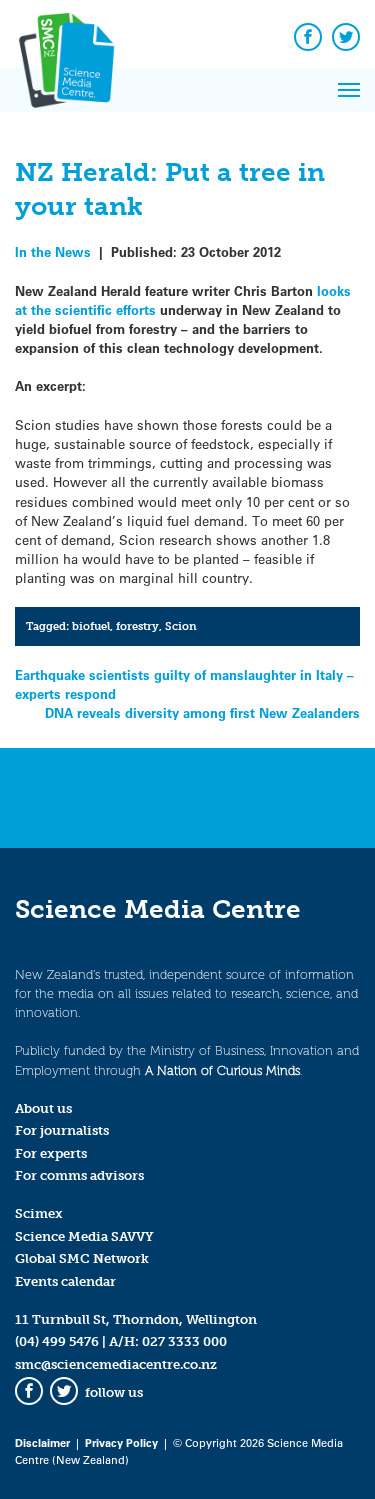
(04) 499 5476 (57, 1341)
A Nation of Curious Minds (222, 1070)
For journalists (62, 1130)
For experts (51, 1153)
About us (43, 1108)
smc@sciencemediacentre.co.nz (116, 1364)
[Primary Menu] (349, 90)
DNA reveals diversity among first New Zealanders (202, 712)
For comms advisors (79, 1175)
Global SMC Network (82, 1258)
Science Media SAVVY (84, 1236)
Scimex (39, 1213)
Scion (181, 626)
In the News (53, 251)
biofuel (91, 626)
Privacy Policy (121, 1442)
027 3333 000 (184, 1341)
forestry (137, 626)
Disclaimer (42, 1442)
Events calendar (65, 1281)
